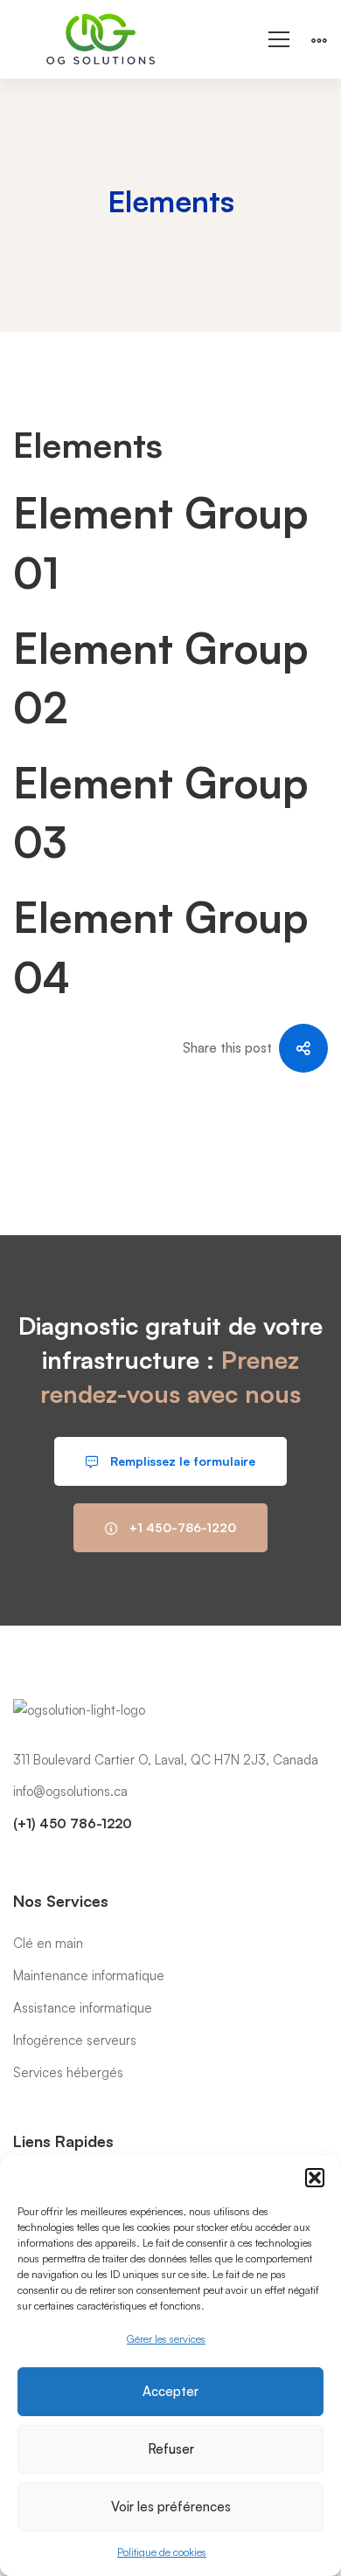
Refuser (171, 2449)
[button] (315, 2178)
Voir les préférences (171, 2507)
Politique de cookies (162, 2552)
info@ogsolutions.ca (70, 1791)
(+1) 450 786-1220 (73, 1823)
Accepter (170, 2391)
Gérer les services (166, 2339)
